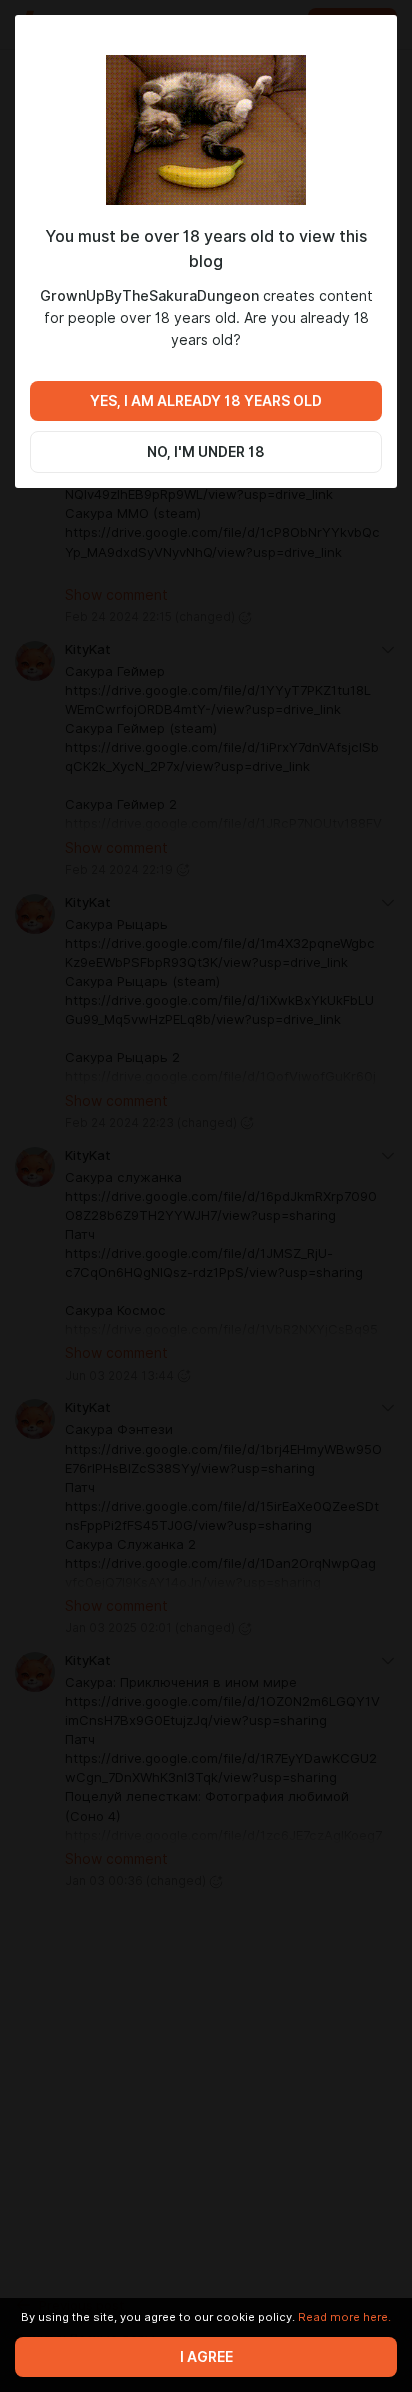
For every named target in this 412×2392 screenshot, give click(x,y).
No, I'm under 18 (206, 452)
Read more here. (344, 2317)
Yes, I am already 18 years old (206, 401)
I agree (206, 2357)
